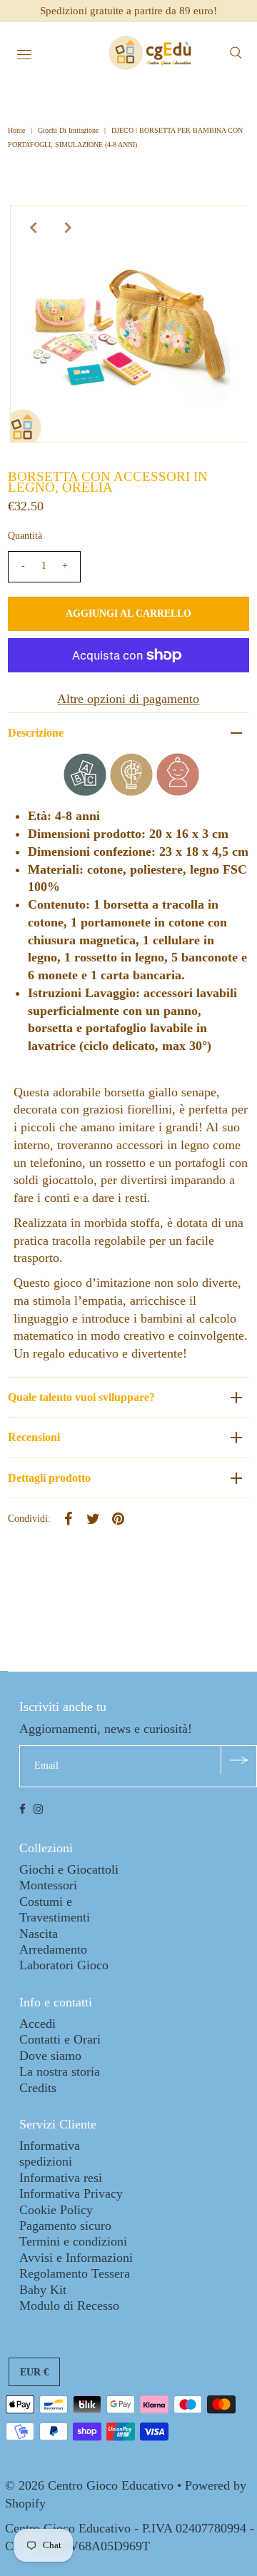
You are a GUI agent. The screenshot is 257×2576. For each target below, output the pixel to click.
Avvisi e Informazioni (76, 2258)
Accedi (37, 2024)
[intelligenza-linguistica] (85, 792)
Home (17, 130)
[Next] (68, 228)
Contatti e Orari (60, 2039)
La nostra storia (60, 2071)
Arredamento (53, 1949)
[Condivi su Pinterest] (119, 1517)
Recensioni (34, 1437)
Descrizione (36, 733)
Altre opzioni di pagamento (128, 699)
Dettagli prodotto (49, 1478)
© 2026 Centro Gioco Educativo (89, 2485)
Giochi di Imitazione (68, 130)
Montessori (48, 1885)
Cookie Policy (56, 2210)
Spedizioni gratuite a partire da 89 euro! (128, 11)
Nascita (39, 1934)
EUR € (34, 2372)
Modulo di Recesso (69, 2305)
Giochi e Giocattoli (69, 1869)
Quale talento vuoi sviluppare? (81, 1397)
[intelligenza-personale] (178, 792)
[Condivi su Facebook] (69, 1517)
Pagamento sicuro (65, 2226)
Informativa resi (61, 2178)
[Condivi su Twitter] (94, 1517)
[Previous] (33, 228)
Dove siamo (50, 2056)
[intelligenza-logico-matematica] (131, 792)
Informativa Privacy (71, 2193)
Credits (38, 2088)
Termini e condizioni (73, 2241)
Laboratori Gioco (64, 1965)
